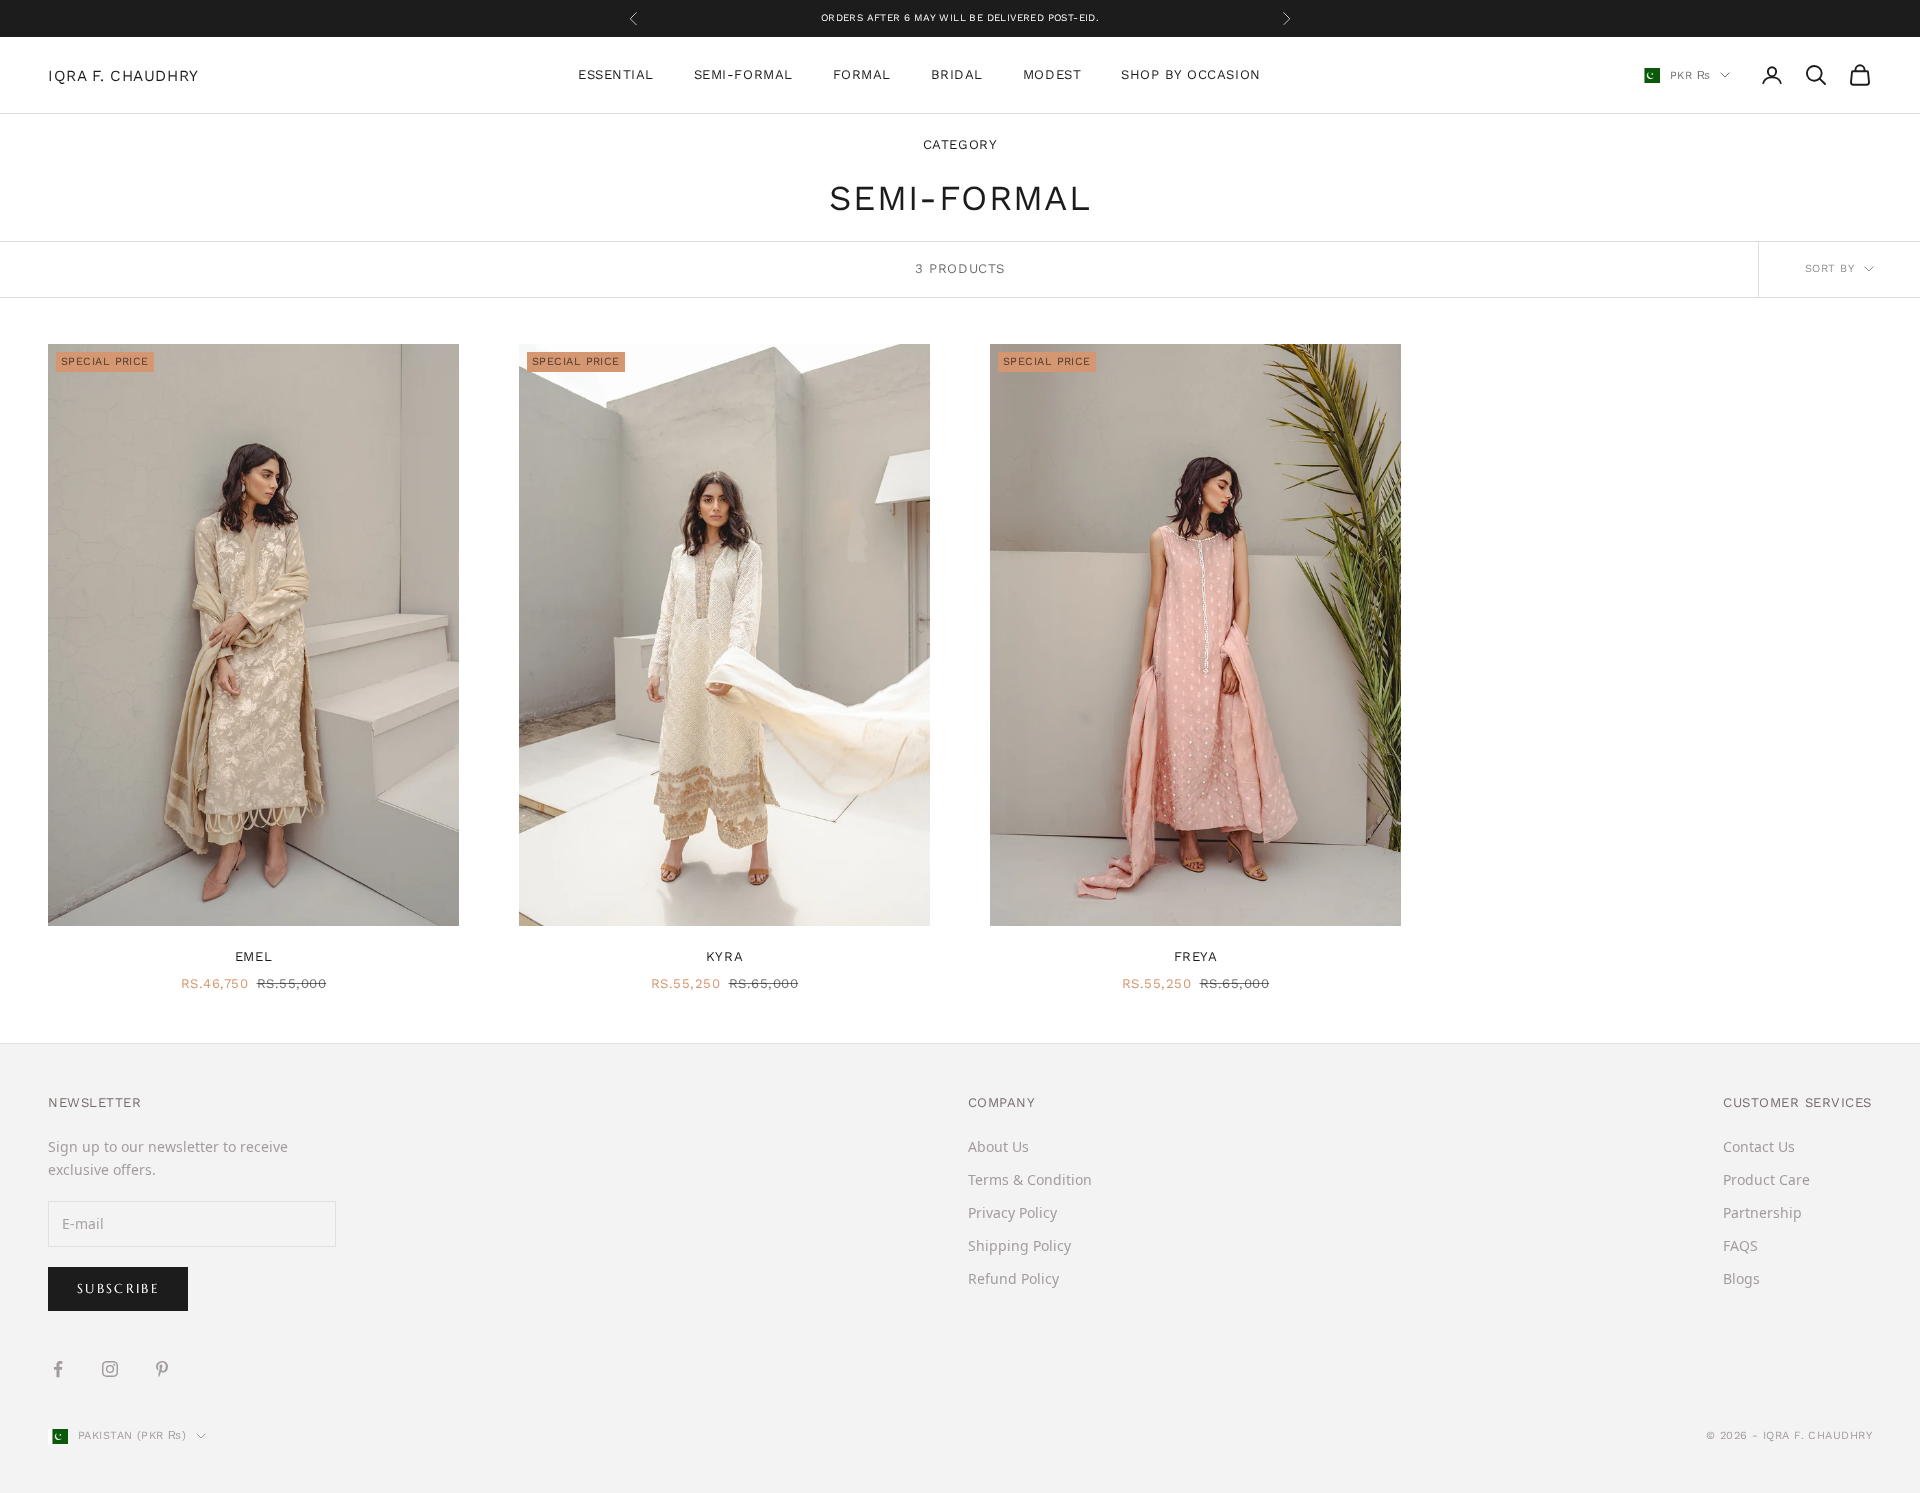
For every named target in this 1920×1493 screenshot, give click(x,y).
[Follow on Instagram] (110, 1369)
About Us (998, 1146)
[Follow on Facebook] (58, 1369)
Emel (253, 956)
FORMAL (862, 74)
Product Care (1766, 1179)
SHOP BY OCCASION (1190, 74)
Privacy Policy (1012, 1212)
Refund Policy (1013, 1278)
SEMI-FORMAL (743, 74)
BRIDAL (957, 74)
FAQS (1740, 1245)
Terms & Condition (1030, 1179)
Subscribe (118, 1288)
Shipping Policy (1019, 1245)
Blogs (1741, 1278)
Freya (1196, 956)
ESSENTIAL (616, 74)
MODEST (1052, 74)
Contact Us (1759, 1146)
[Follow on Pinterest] (162, 1369)
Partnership (1762, 1212)
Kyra (724, 956)
